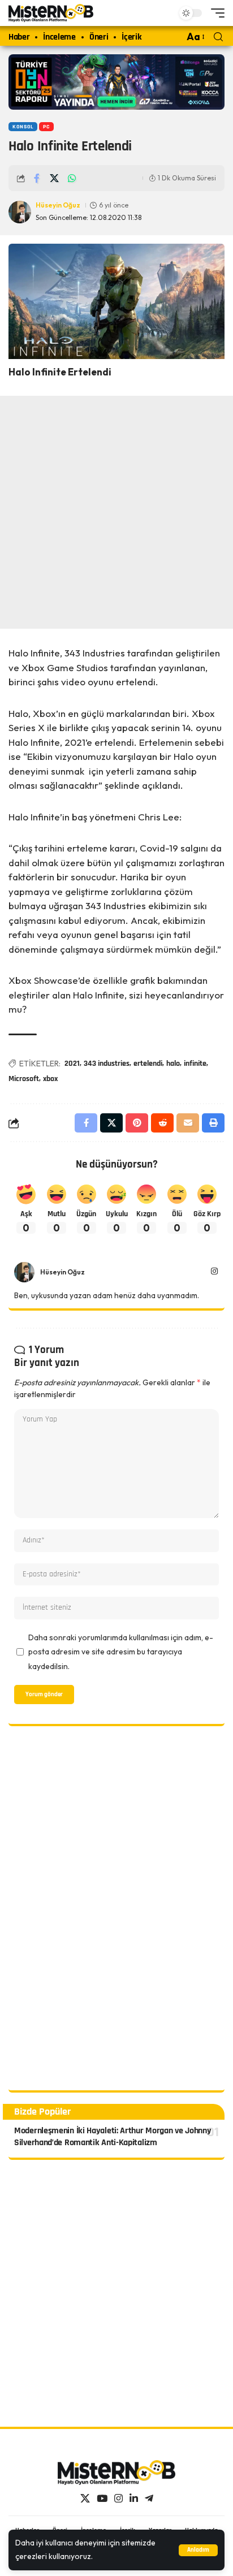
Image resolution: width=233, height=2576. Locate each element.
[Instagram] (214, 1272)
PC (46, 127)
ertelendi (148, 1064)
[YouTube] (102, 2499)
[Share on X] (54, 178)
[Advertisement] (116, 512)
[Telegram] (149, 2499)
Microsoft (24, 1079)
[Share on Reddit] (162, 1123)
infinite (195, 1064)
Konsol (23, 127)
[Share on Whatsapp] (72, 178)
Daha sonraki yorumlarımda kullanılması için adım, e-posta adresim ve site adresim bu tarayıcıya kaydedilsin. (121, 1652)
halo (173, 1064)
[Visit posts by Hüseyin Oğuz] (24, 1272)
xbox (50, 1079)
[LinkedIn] (134, 2499)
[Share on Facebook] (37, 178)
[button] (198, 2550)
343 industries (107, 1064)
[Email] (188, 1123)
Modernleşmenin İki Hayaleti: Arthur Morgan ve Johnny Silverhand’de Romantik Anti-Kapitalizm (113, 2137)
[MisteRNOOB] (116, 2473)
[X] (85, 2499)
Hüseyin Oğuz (58, 205)
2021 (72, 1064)
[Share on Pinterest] (137, 1123)
